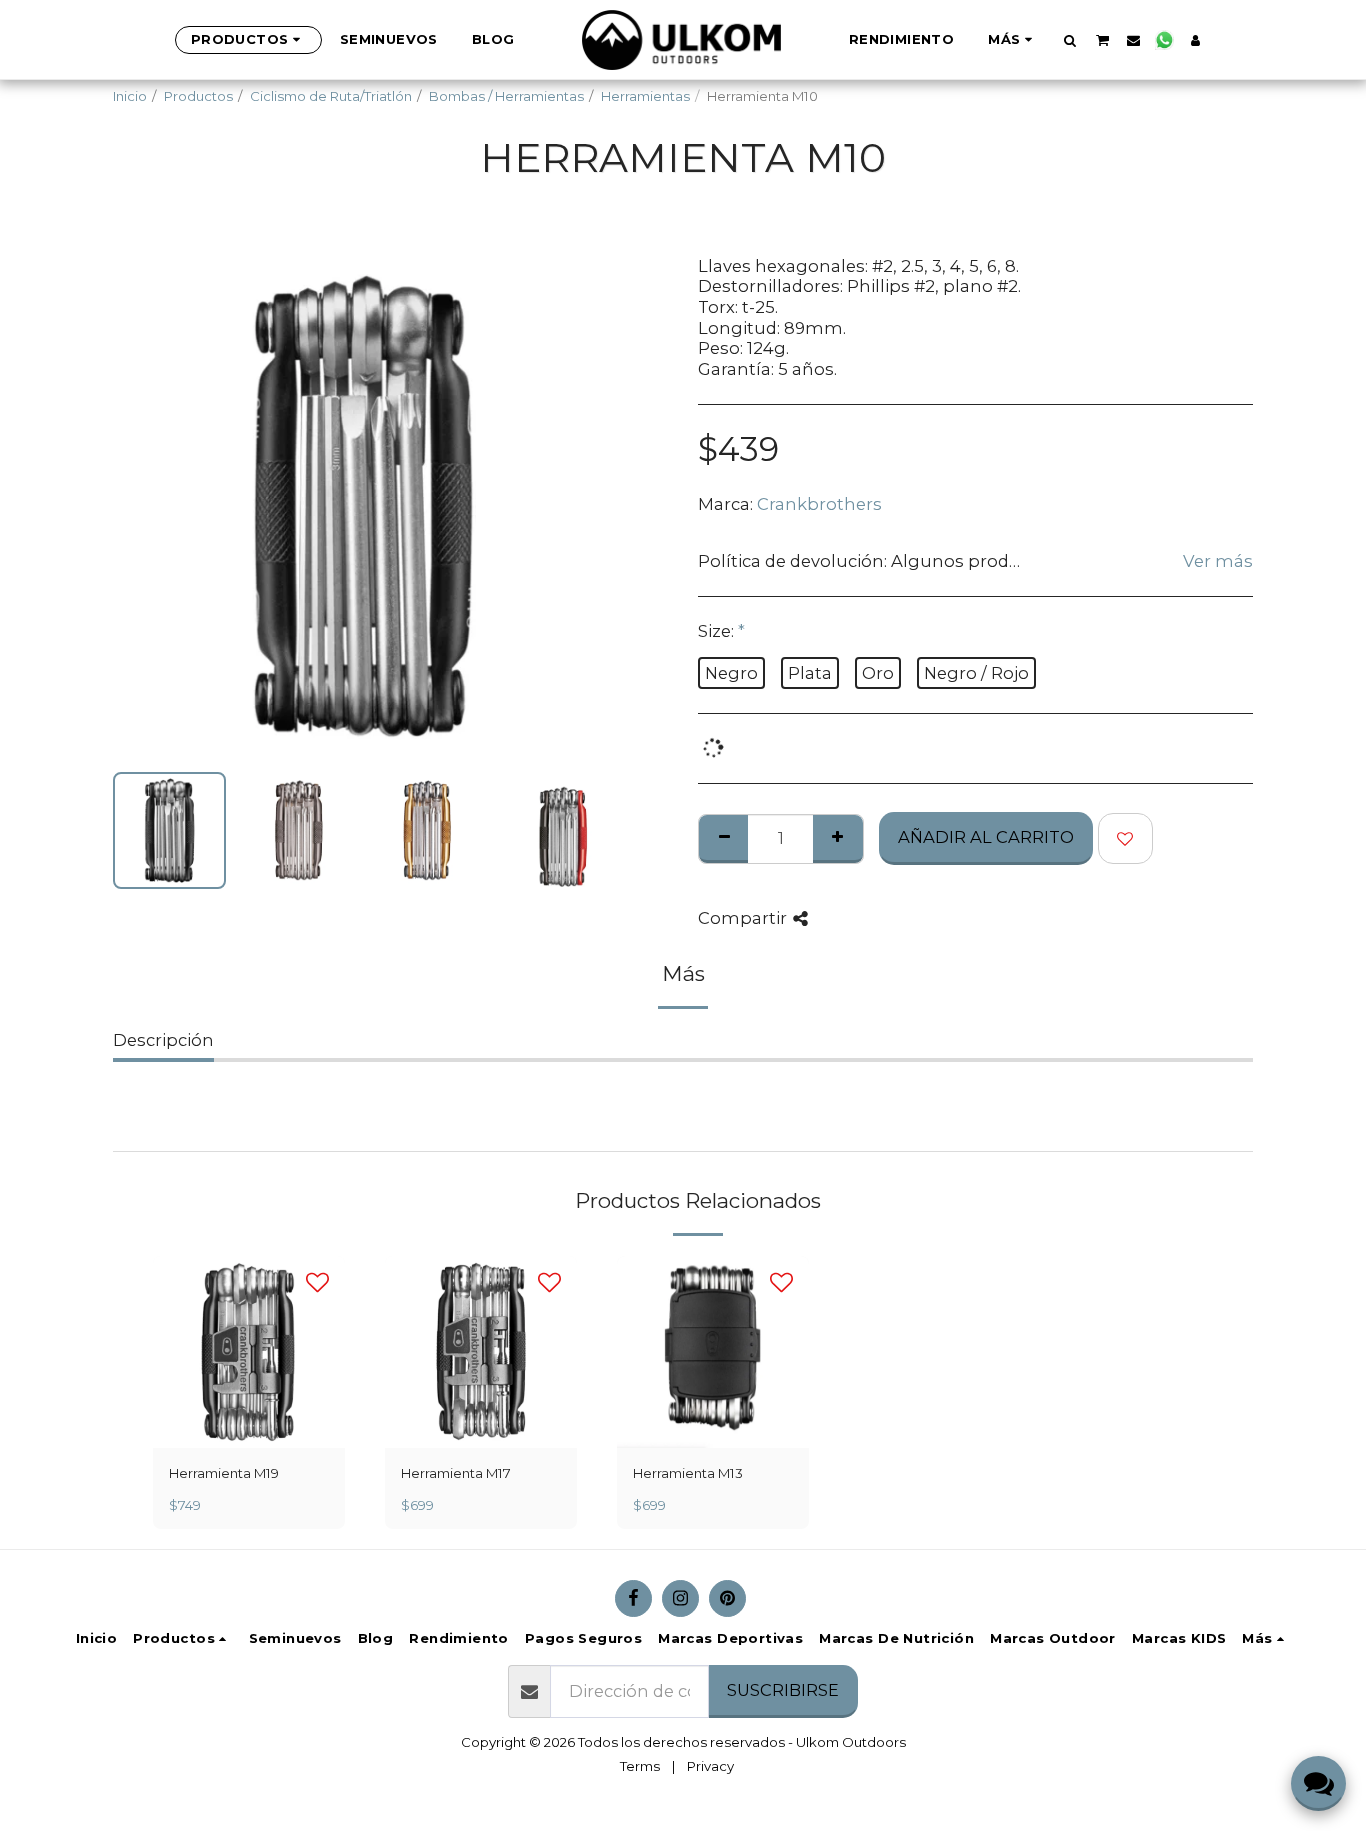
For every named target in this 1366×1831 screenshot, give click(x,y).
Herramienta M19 (224, 1473)
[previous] (145, 506)
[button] (1070, 40)
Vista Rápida (249, 1427)
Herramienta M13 (688, 1473)
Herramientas (645, 96)
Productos (198, 96)
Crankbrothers (819, 504)
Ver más (1218, 561)
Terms (640, 1766)
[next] (581, 506)
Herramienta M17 (456, 1473)
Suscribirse (783, 1690)
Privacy (710, 1766)
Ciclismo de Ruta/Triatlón (331, 96)
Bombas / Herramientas (506, 96)
